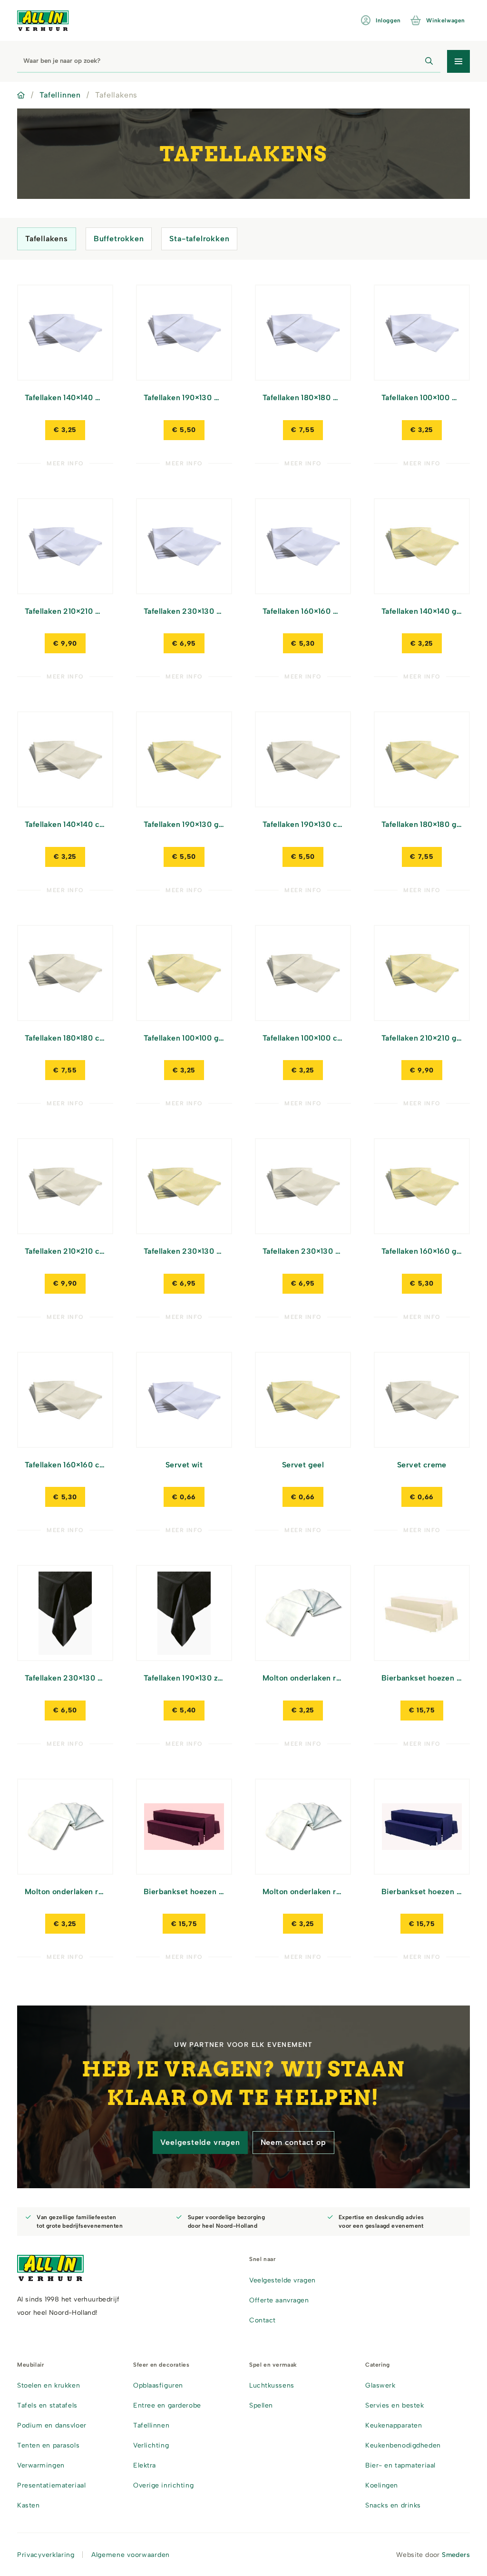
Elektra (145, 2465)
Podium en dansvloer (52, 2425)
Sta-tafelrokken (199, 239)
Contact (263, 2320)
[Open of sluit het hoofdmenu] (458, 61)
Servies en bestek (395, 2405)
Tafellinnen (60, 95)
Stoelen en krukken (49, 2385)
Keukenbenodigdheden (403, 2445)
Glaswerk (380, 2385)
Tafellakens (47, 239)
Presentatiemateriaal (51, 2485)
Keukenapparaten (394, 2425)
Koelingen (382, 2485)
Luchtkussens (272, 2385)
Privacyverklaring (46, 2555)
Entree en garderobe (167, 2405)
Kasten (28, 2505)
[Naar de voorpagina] (43, 21)
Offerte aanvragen (279, 2300)
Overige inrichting (163, 2485)
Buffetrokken (119, 239)
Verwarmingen (41, 2465)
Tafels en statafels (47, 2405)
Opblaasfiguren (158, 2385)
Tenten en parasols (48, 2445)
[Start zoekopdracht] (429, 61)
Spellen (261, 2405)
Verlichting (151, 2445)
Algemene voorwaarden (131, 2555)
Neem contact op (293, 2142)
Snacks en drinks (393, 2505)
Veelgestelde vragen (200, 2142)
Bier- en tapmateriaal (400, 2465)
